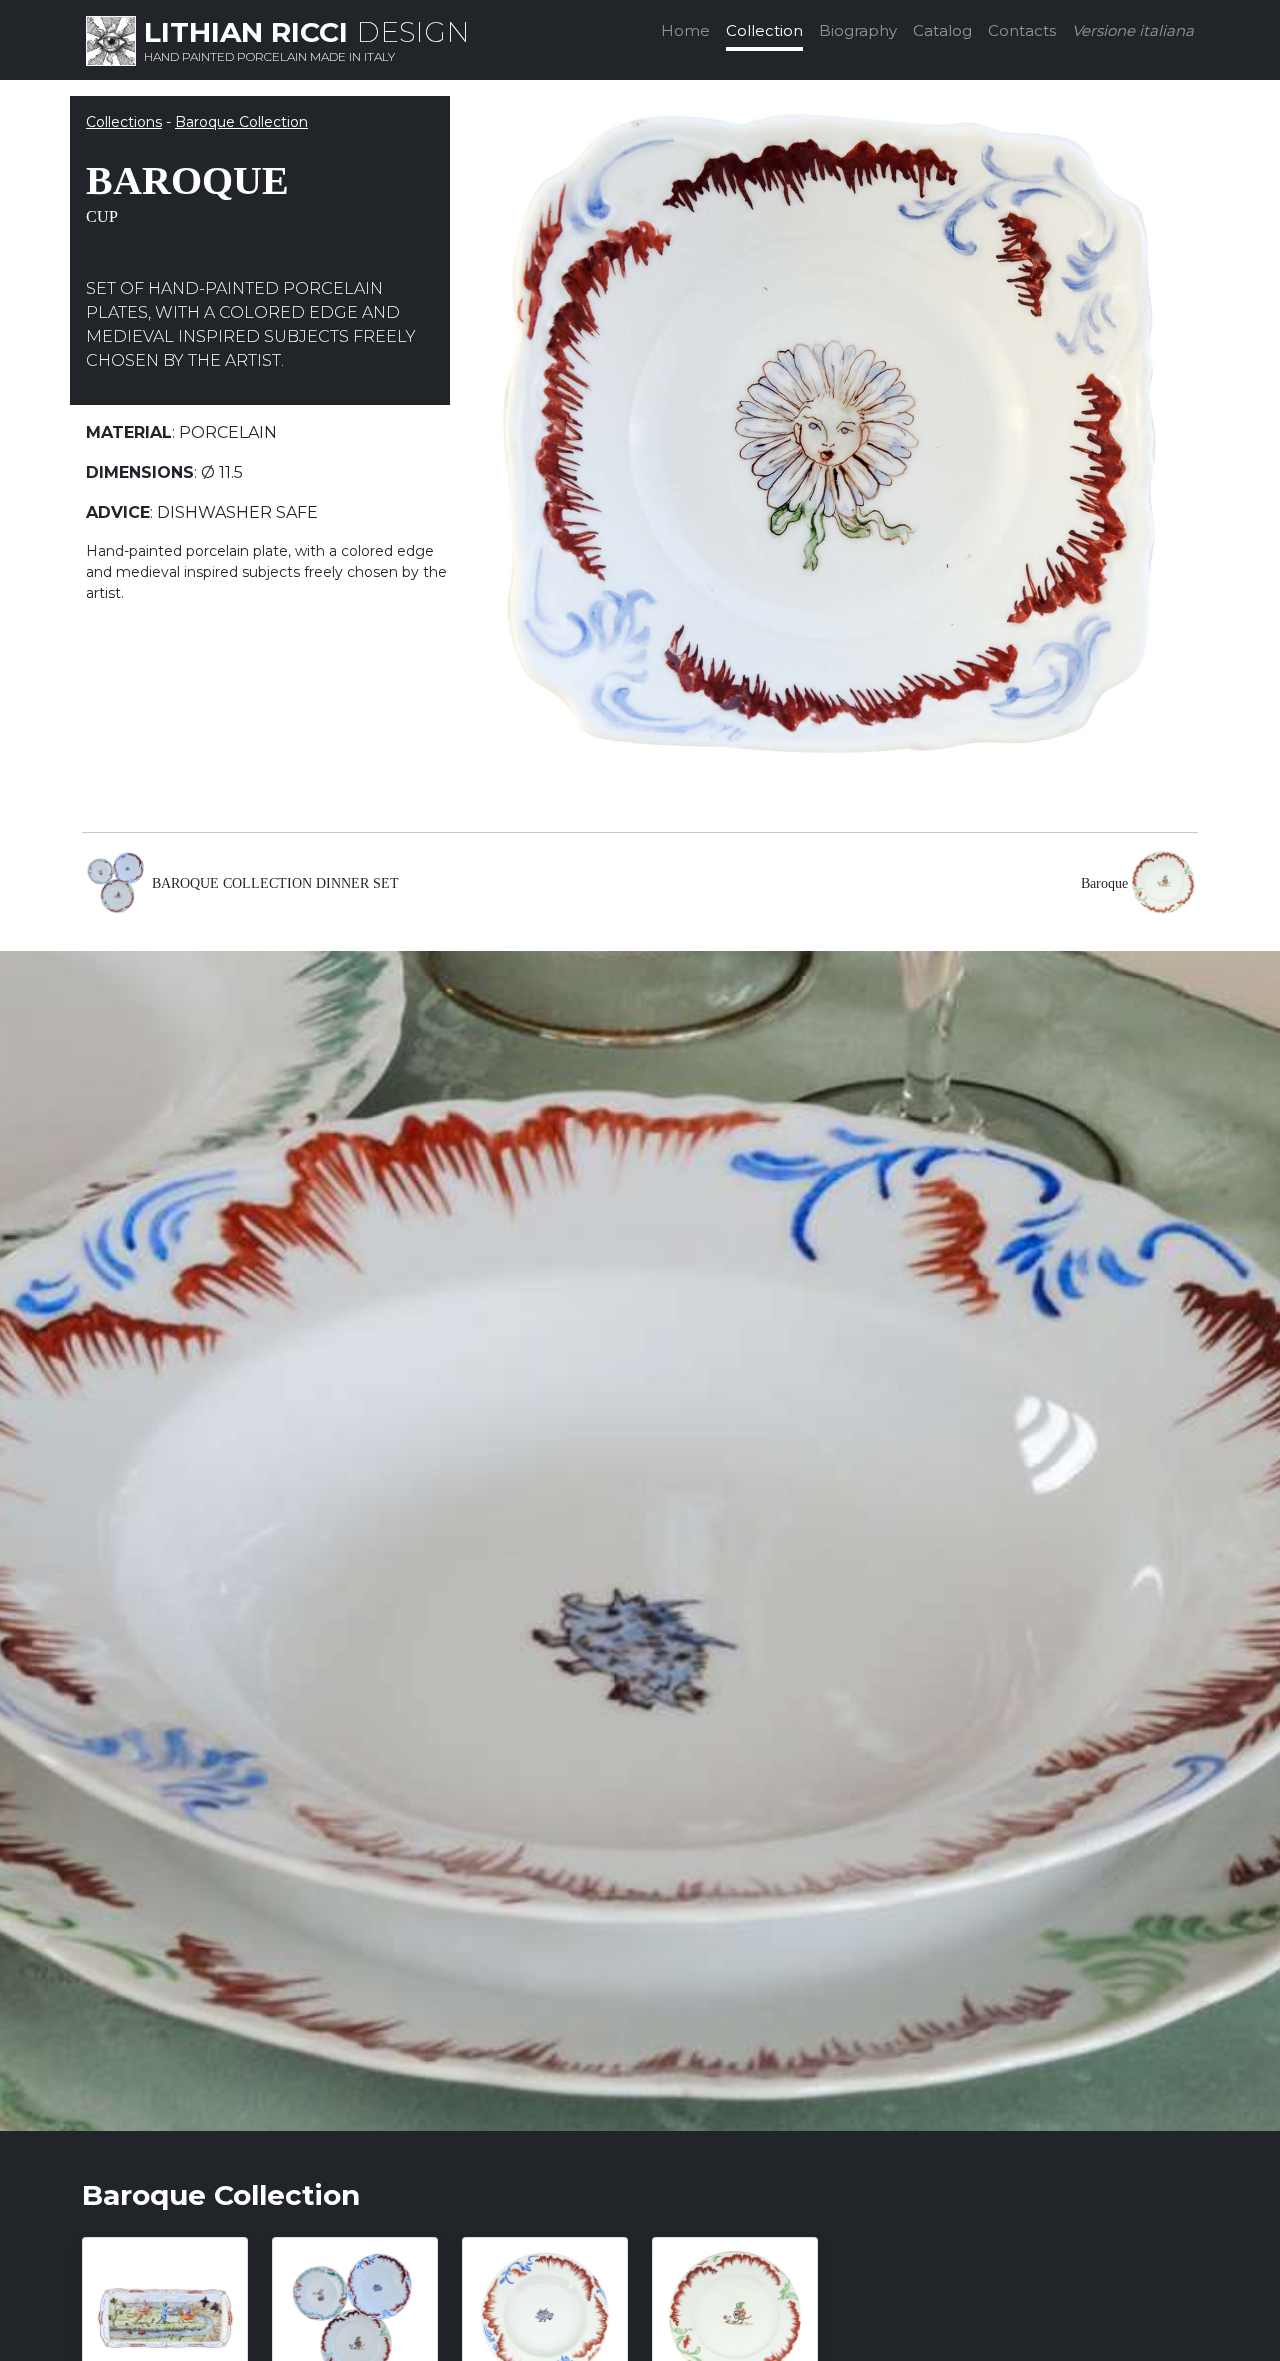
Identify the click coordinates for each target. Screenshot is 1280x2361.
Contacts (1022, 30)
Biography (858, 30)
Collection (764, 30)
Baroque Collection (241, 122)
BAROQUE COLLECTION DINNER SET (275, 883)
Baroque (1104, 883)
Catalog (942, 30)
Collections (124, 122)
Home (685, 30)
